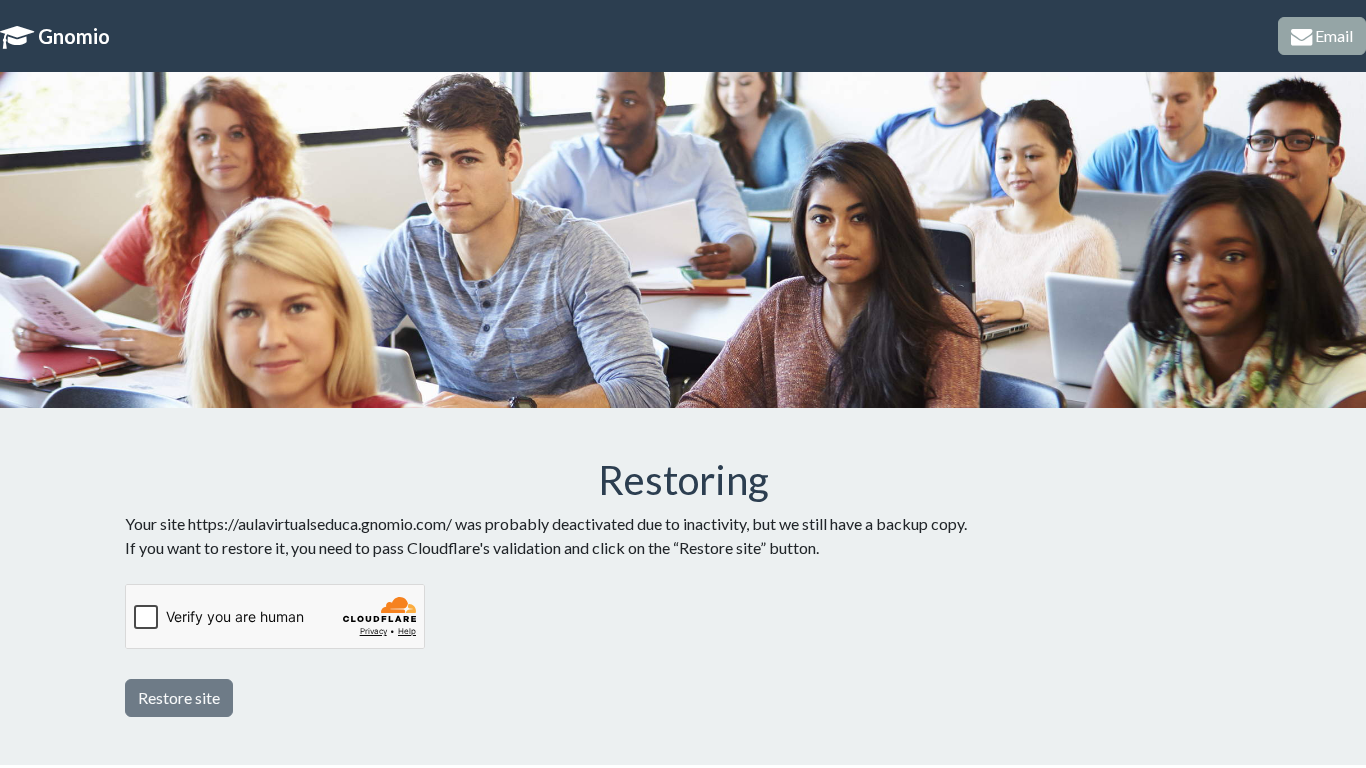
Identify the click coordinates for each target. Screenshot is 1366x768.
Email (1332, 35)
